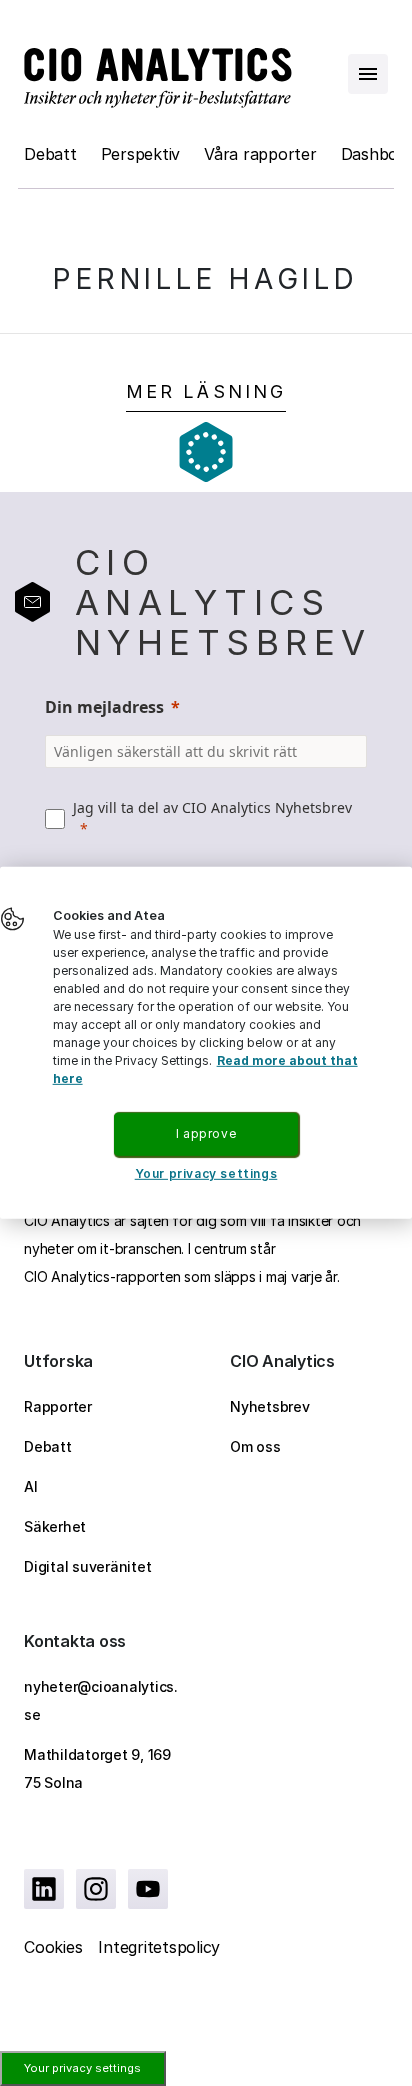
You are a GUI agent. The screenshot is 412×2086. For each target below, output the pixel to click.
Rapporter (58, 1406)
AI (31, 1486)
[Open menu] (368, 74)
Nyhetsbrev (270, 1406)
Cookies (53, 1947)
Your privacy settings (82, 2068)
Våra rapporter (260, 154)
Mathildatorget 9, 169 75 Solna (97, 1768)
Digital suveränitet (87, 1566)
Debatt (50, 154)
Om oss (255, 1446)
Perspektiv (141, 154)
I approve (206, 1133)
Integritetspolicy (159, 1947)
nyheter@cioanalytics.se (101, 1700)
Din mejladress (104, 707)
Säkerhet (55, 1526)
